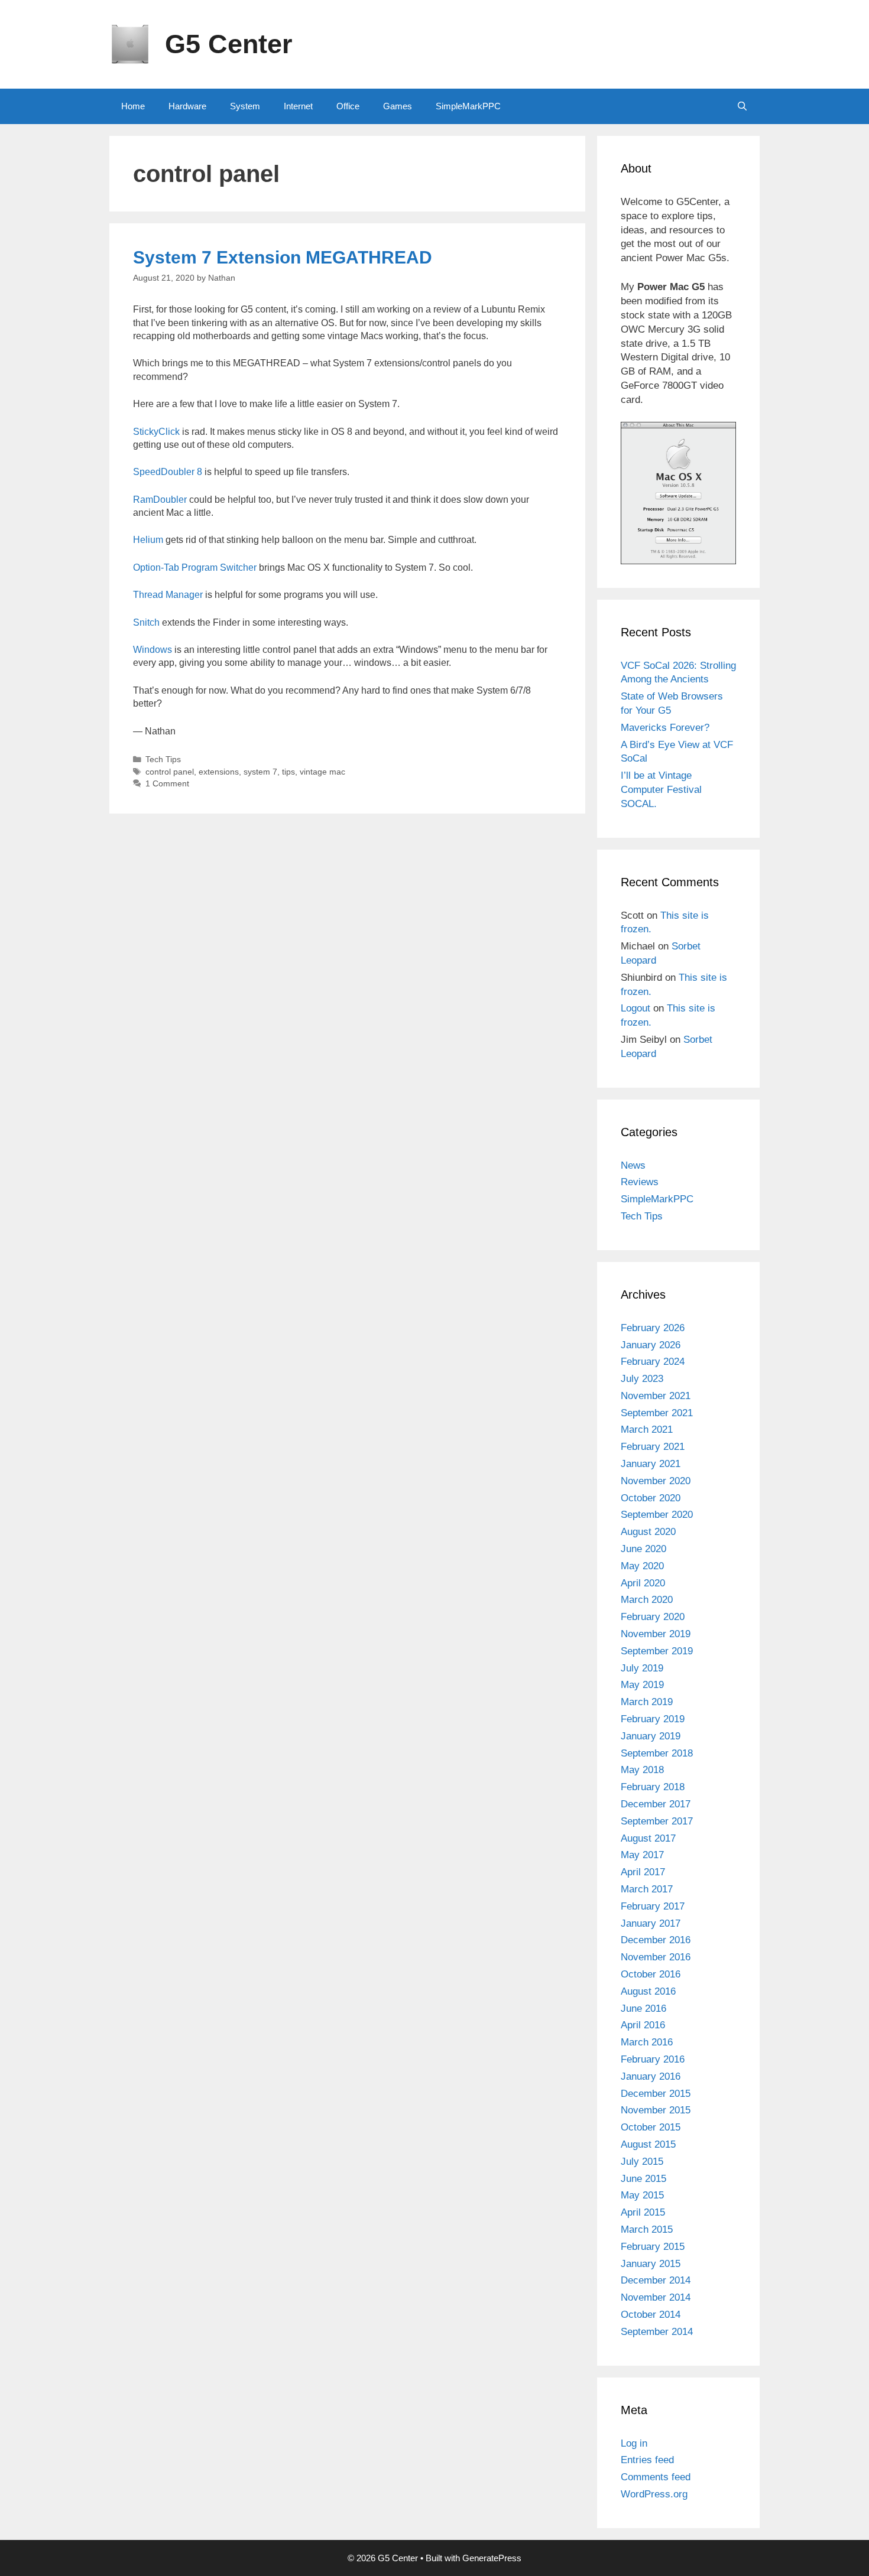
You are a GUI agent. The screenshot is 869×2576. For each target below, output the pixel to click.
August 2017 (648, 1838)
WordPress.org (654, 2494)
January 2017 (651, 1923)
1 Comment (167, 784)
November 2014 (656, 2297)
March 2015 (647, 2229)
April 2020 (643, 1583)
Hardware (187, 106)
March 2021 (647, 1430)
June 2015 (643, 2179)
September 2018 (657, 1753)
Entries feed (647, 2460)
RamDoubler (160, 500)
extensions (219, 772)
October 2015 (651, 2127)
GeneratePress (492, 2558)
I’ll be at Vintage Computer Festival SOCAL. (661, 790)
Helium (148, 540)
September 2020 (657, 1515)
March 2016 (647, 2042)
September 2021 (657, 1413)
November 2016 (656, 1957)
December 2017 (656, 1804)
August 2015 (648, 2144)
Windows (153, 650)
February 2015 (653, 2247)
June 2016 (643, 2009)
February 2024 (653, 1362)
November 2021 (656, 1396)
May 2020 (642, 1566)
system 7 (260, 772)
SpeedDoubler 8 (168, 472)
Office (348, 106)
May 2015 (642, 2195)
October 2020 (651, 1498)
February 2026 (653, 1328)
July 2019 (642, 1668)
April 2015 (643, 2212)
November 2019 (656, 1634)
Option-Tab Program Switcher (195, 567)
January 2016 (651, 2076)
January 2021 (651, 1464)
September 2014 (657, 2332)
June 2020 (643, 1549)
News (633, 1165)
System (245, 106)
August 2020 (648, 1532)
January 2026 (651, 1345)
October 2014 (651, 2315)
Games (398, 106)
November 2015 (656, 2110)
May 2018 (642, 1770)
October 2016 (651, 1974)
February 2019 (653, 1719)
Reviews (640, 1182)
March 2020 (647, 1600)
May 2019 (642, 1685)
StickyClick (156, 432)
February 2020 (653, 1617)
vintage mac (322, 772)
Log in (634, 2443)
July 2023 (642, 1379)
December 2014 (656, 2280)
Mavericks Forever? (665, 728)
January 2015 (651, 2264)
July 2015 (642, 2162)
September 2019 (657, 1651)
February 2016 (653, 2059)
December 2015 (656, 2094)
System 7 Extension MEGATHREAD (283, 257)
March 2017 (647, 1889)
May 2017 (642, 1855)
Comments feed (656, 2477)
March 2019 (647, 1702)
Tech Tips (163, 760)
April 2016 (643, 2025)
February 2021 (653, 1447)
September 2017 (657, 1821)
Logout (635, 1008)
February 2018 (653, 1787)
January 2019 (651, 1736)
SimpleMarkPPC (468, 106)
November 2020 (656, 1481)
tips (288, 772)
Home (133, 106)
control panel (170, 772)
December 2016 (656, 1940)
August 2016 (648, 1991)
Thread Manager (168, 595)
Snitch (146, 622)
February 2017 (653, 1906)
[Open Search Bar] (742, 106)
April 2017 (643, 1872)
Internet (298, 106)
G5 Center (229, 44)
